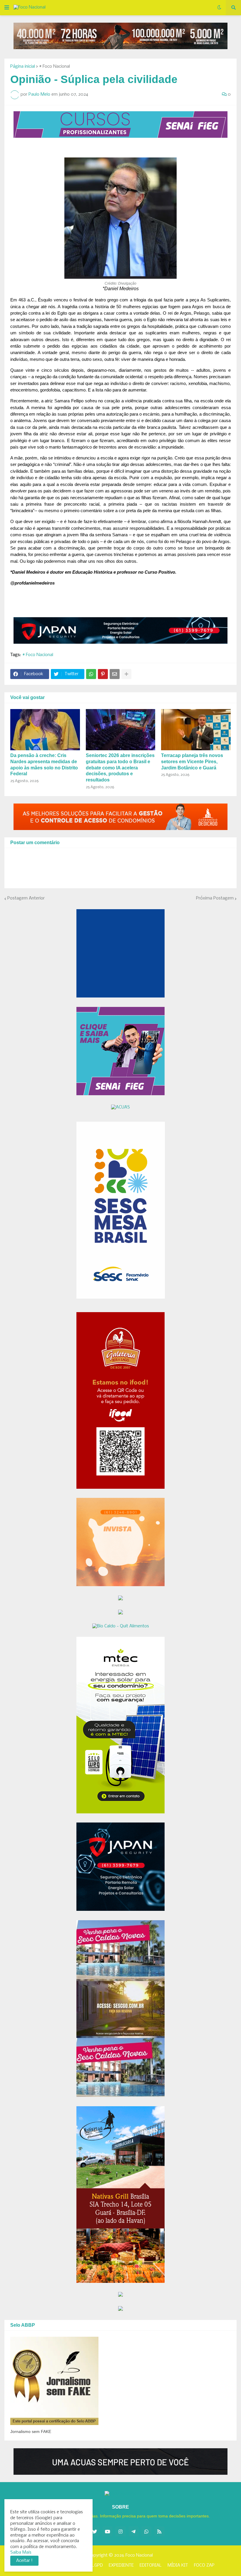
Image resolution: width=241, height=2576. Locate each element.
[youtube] (108, 2532)
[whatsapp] (146, 2532)
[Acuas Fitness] (120, 2462)
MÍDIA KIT (178, 2565)
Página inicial (23, 67)
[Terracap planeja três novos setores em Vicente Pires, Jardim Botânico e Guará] (196, 730)
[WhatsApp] (91, 674)
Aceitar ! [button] (24, 2561)
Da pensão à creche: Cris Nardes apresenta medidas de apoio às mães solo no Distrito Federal (44, 765)
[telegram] (133, 2532)
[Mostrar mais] (126, 674)
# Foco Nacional (55, 67)
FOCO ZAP (204, 2565)
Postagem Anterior (26, 898)
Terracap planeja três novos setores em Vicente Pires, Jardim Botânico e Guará (192, 762)
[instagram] (120, 2532)
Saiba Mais (21, 2552)
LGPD (97, 2565)
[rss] (159, 2532)
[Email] (115, 674)
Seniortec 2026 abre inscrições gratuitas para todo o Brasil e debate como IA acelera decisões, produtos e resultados (120, 768)
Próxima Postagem (215, 898)
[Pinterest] (103, 674)
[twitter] (95, 2532)
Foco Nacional (139, 2555)
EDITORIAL (151, 2565)
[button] (7, 8)
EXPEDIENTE (121, 2565)
